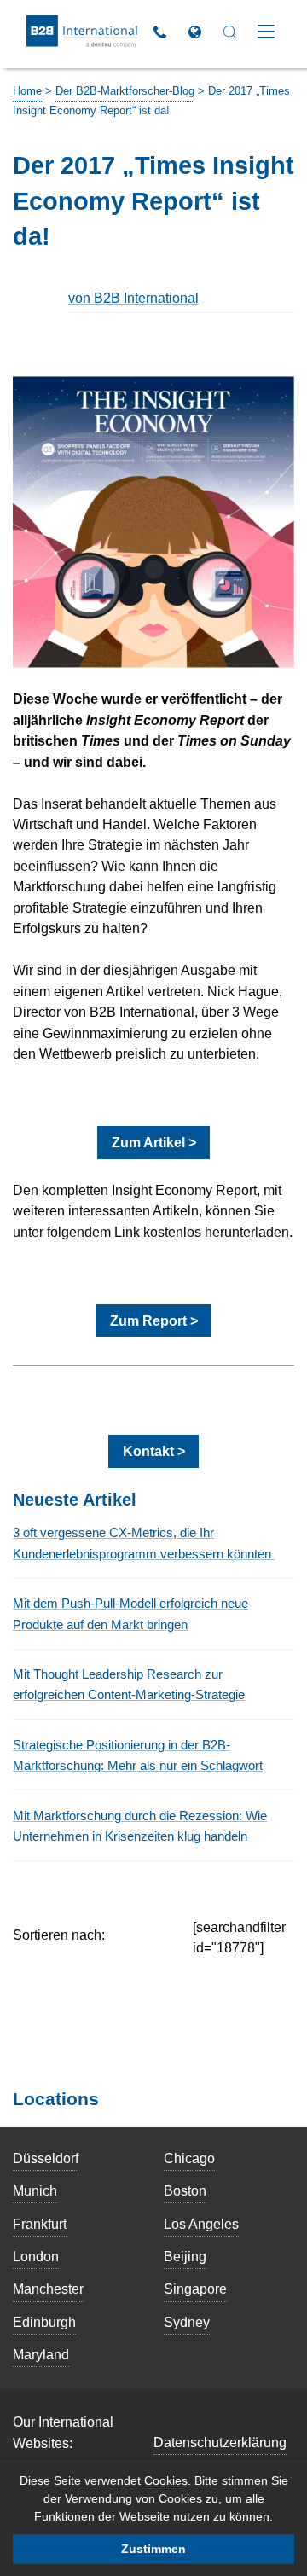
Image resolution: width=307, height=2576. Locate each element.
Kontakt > (154, 1451)
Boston (185, 2190)
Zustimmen (153, 2549)
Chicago (189, 2158)
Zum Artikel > (154, 1142)
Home (27, 91)
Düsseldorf (46, 2158)
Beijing (185, 2256)
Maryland (41, 2354)
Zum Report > (154, 1320)
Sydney (187, 2322)
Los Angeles (201, 2224)
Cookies (166, 2480)
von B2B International (133, 298)
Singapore (195, 2289)
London (36, 2256)
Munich (35, 2190)
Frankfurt (40, 2224)
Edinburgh (44, 2322)
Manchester (48, 2289)
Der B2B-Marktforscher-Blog (125, 91)
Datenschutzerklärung (220, 2442)
